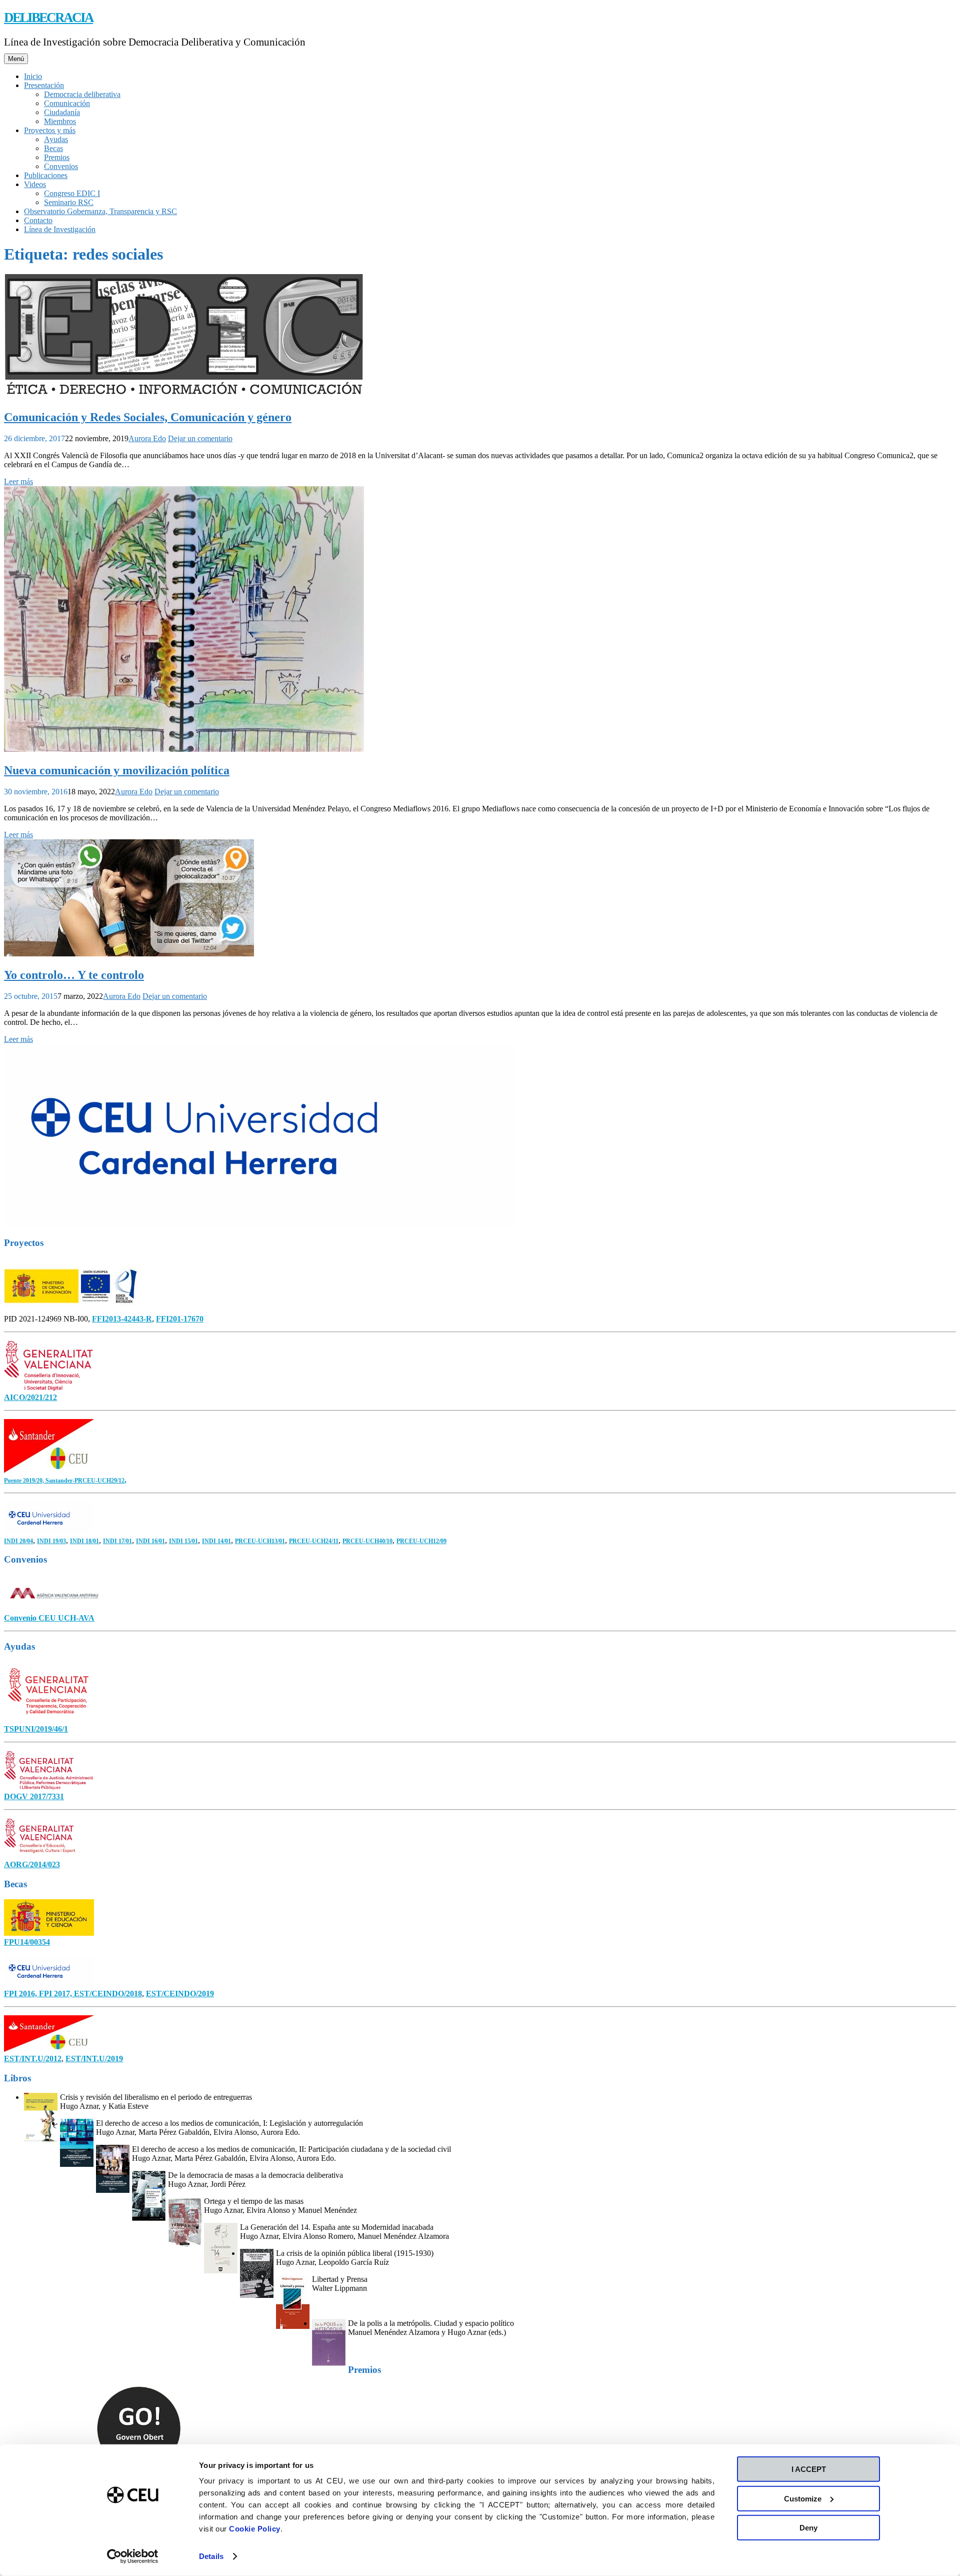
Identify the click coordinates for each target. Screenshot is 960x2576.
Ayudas (56, 139)
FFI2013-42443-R (122, 1319)
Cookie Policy (255, 2529)
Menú (16, 59)
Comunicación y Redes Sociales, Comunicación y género (148, 417)
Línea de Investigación (60, 229)
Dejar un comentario (200, 438)
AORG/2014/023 (32, 1864)
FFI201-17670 (180, 1319)
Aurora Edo (147, 438)
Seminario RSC (69, 202)
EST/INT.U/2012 (33, 2059)
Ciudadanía (62, 112)
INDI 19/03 (51, 1541)
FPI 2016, (21, 1994)
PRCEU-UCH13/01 (260, 1541)
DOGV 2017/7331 (34, 1796)
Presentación (44, 85)
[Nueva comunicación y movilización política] (184, 749)
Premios (57, 157)
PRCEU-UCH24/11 (314, 1541)
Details (211, 2556)
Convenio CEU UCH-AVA (49, 1618)
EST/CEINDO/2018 (108, 1994)
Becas (53, 148)
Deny (808, 2528)
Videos (35, 184)
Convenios (61, 166)
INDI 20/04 (18, 1541)
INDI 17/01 (117, 1541)
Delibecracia (48, 18)
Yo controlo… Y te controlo (74, 975)
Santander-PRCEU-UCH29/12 (85, 1481)
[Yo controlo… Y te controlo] (129, 954)
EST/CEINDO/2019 (180, 1994)
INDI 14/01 (216, 1541)
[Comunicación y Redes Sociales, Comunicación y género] (184, 396)
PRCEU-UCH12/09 (421, 1541)
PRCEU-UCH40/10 (367, 1541)
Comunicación (67, 103)
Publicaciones (46, 175)
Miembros (60, 121)
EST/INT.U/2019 (94, 2059)
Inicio (33, 76)
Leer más (18, 481)
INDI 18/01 (84, 1541)
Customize (803, 2498)
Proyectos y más (50, 130)
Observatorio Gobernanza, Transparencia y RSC (100, 211)
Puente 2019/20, (25, 1481)
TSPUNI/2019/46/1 (36, 1729)
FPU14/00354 (27, 1942)
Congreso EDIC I (72, 193)
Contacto (38, 220)
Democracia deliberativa (82, 94)
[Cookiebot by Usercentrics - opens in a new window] (133, 2556)
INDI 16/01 (150, 1541)
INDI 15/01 (183, 1541)
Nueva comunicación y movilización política (117, 770)
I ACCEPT (809, 2469)
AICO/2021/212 (30, 1397)
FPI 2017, (56, 1994)
